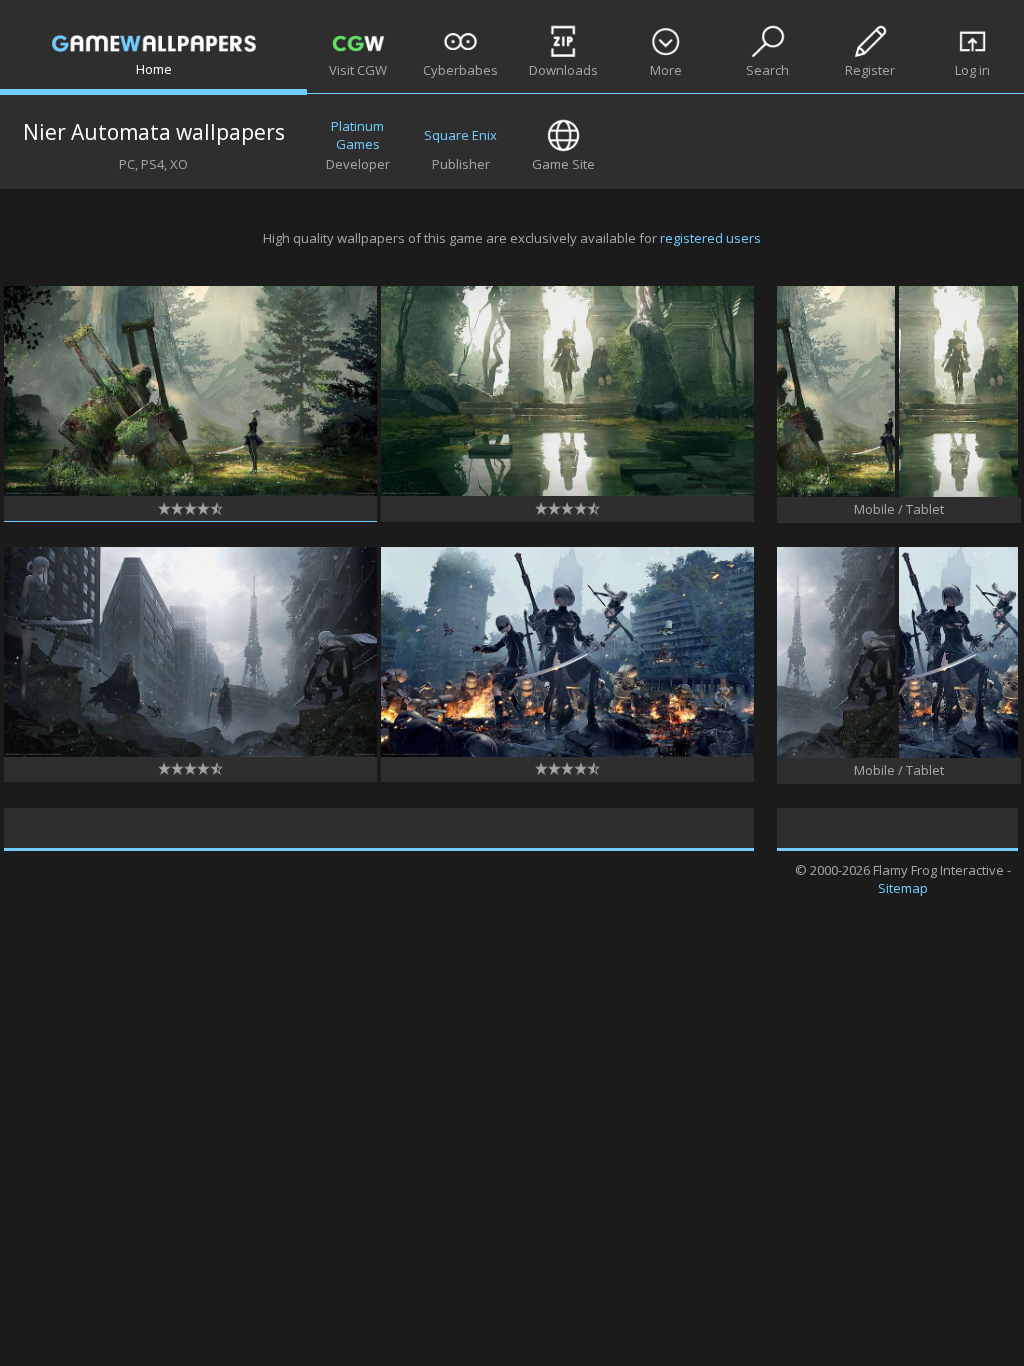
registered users (710, 238)
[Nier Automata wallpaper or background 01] (190, 491)
